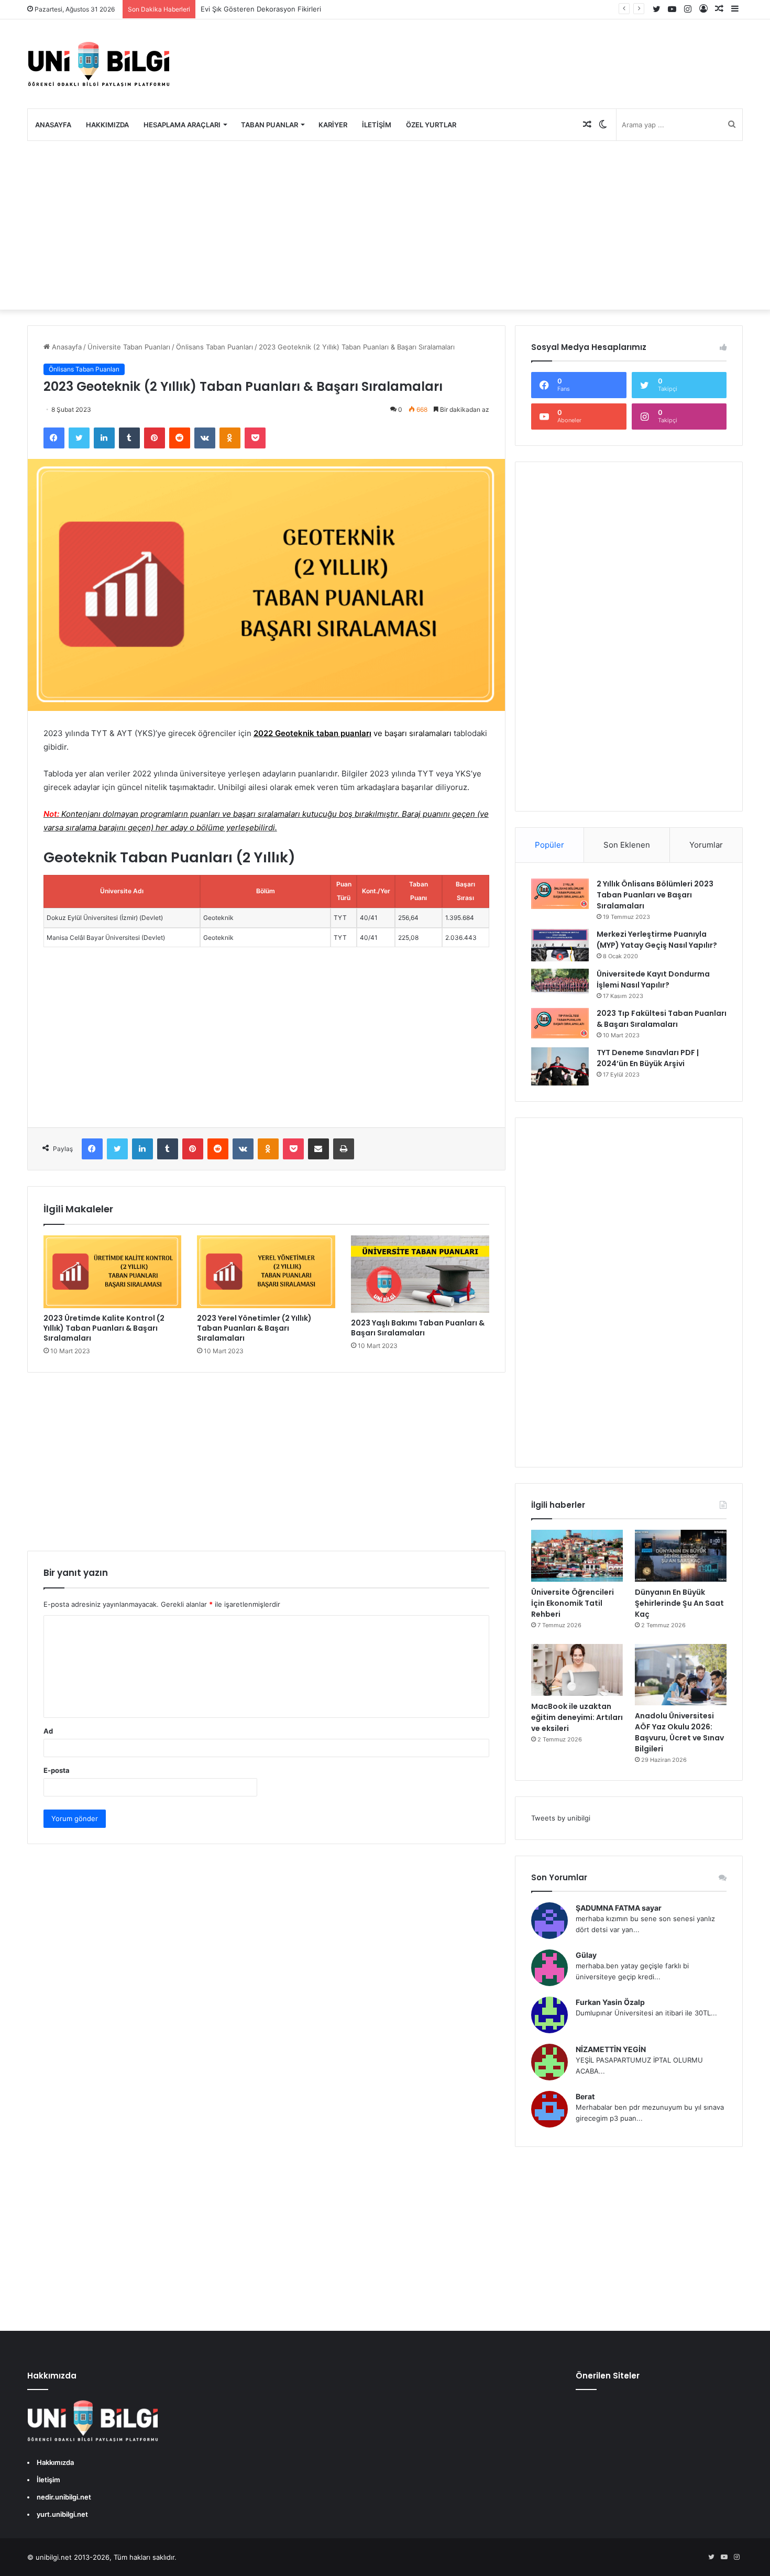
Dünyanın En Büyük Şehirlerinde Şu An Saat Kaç (679, 1603)
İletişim (377, 125)
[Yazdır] (344, 1149)
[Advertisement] (385, 225)
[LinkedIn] (104, 438)
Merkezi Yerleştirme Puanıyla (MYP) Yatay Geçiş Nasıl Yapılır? (657, 940)
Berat (585, 2096)
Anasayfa (53, 125)
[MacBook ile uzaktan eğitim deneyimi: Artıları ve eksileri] (577, 1670)
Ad (48, 1731)
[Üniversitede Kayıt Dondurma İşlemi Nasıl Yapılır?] (560, 982)
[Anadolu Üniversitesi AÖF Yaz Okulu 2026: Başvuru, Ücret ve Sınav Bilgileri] (681, 1675)
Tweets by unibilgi (561, 1818)
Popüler (549, 845)
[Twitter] (79, 438)
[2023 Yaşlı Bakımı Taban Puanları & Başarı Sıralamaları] (420, 1274)
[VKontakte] (205, 438)
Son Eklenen (627, 845)
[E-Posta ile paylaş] (318, 1149)
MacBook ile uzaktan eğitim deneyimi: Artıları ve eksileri (577, 1717)
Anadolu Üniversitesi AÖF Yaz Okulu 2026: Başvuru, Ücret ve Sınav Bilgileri (679, 1732)
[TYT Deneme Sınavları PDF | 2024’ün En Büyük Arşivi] (560, 1066)
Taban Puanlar (269, 125)
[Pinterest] (155, 438)
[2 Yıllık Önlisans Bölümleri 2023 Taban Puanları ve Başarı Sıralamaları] (560, 894)
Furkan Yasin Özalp (610, 2002)
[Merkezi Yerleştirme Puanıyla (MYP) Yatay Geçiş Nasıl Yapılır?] (560, 945)
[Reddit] (180, 438)
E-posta (57, 1770)
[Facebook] (54, 438)
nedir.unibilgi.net (64, 2497)
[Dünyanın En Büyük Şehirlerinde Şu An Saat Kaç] (681, 1556)
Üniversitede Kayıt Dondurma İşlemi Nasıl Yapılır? (653, 979)
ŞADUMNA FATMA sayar (619, 1908)
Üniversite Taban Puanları (129, 347)
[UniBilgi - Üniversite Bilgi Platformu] (98, 64)
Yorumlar (706, 845)
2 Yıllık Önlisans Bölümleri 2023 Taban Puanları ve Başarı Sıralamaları (655, 895)
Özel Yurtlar (431, 125)
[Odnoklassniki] (230, 438)
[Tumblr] (129, 438)
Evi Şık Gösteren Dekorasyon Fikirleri (261, 9)
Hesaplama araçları (182, 125)
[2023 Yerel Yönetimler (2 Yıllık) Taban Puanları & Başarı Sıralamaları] (266, 1272)
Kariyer (333, 125)
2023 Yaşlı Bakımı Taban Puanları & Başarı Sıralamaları (418, 1328)
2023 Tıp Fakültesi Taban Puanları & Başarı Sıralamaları (662, 1019)
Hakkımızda (107, 125)
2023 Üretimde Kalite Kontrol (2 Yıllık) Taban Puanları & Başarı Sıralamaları (104, 1328)
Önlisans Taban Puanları (214, 347)
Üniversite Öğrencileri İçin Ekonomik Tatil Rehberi (573, 1603)
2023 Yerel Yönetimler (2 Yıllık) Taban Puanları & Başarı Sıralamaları (254, 1328)
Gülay (586, 1955)
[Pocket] (255, 438)
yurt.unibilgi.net (62, 2514)
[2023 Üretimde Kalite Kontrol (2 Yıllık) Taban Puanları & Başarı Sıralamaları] (113, 1272)
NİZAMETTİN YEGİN (611, 2049)
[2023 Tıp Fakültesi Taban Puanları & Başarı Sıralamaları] (560, 1023)
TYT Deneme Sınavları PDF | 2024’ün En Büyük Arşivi (648, 1058)
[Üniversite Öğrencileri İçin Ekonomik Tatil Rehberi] (577, 1556)
